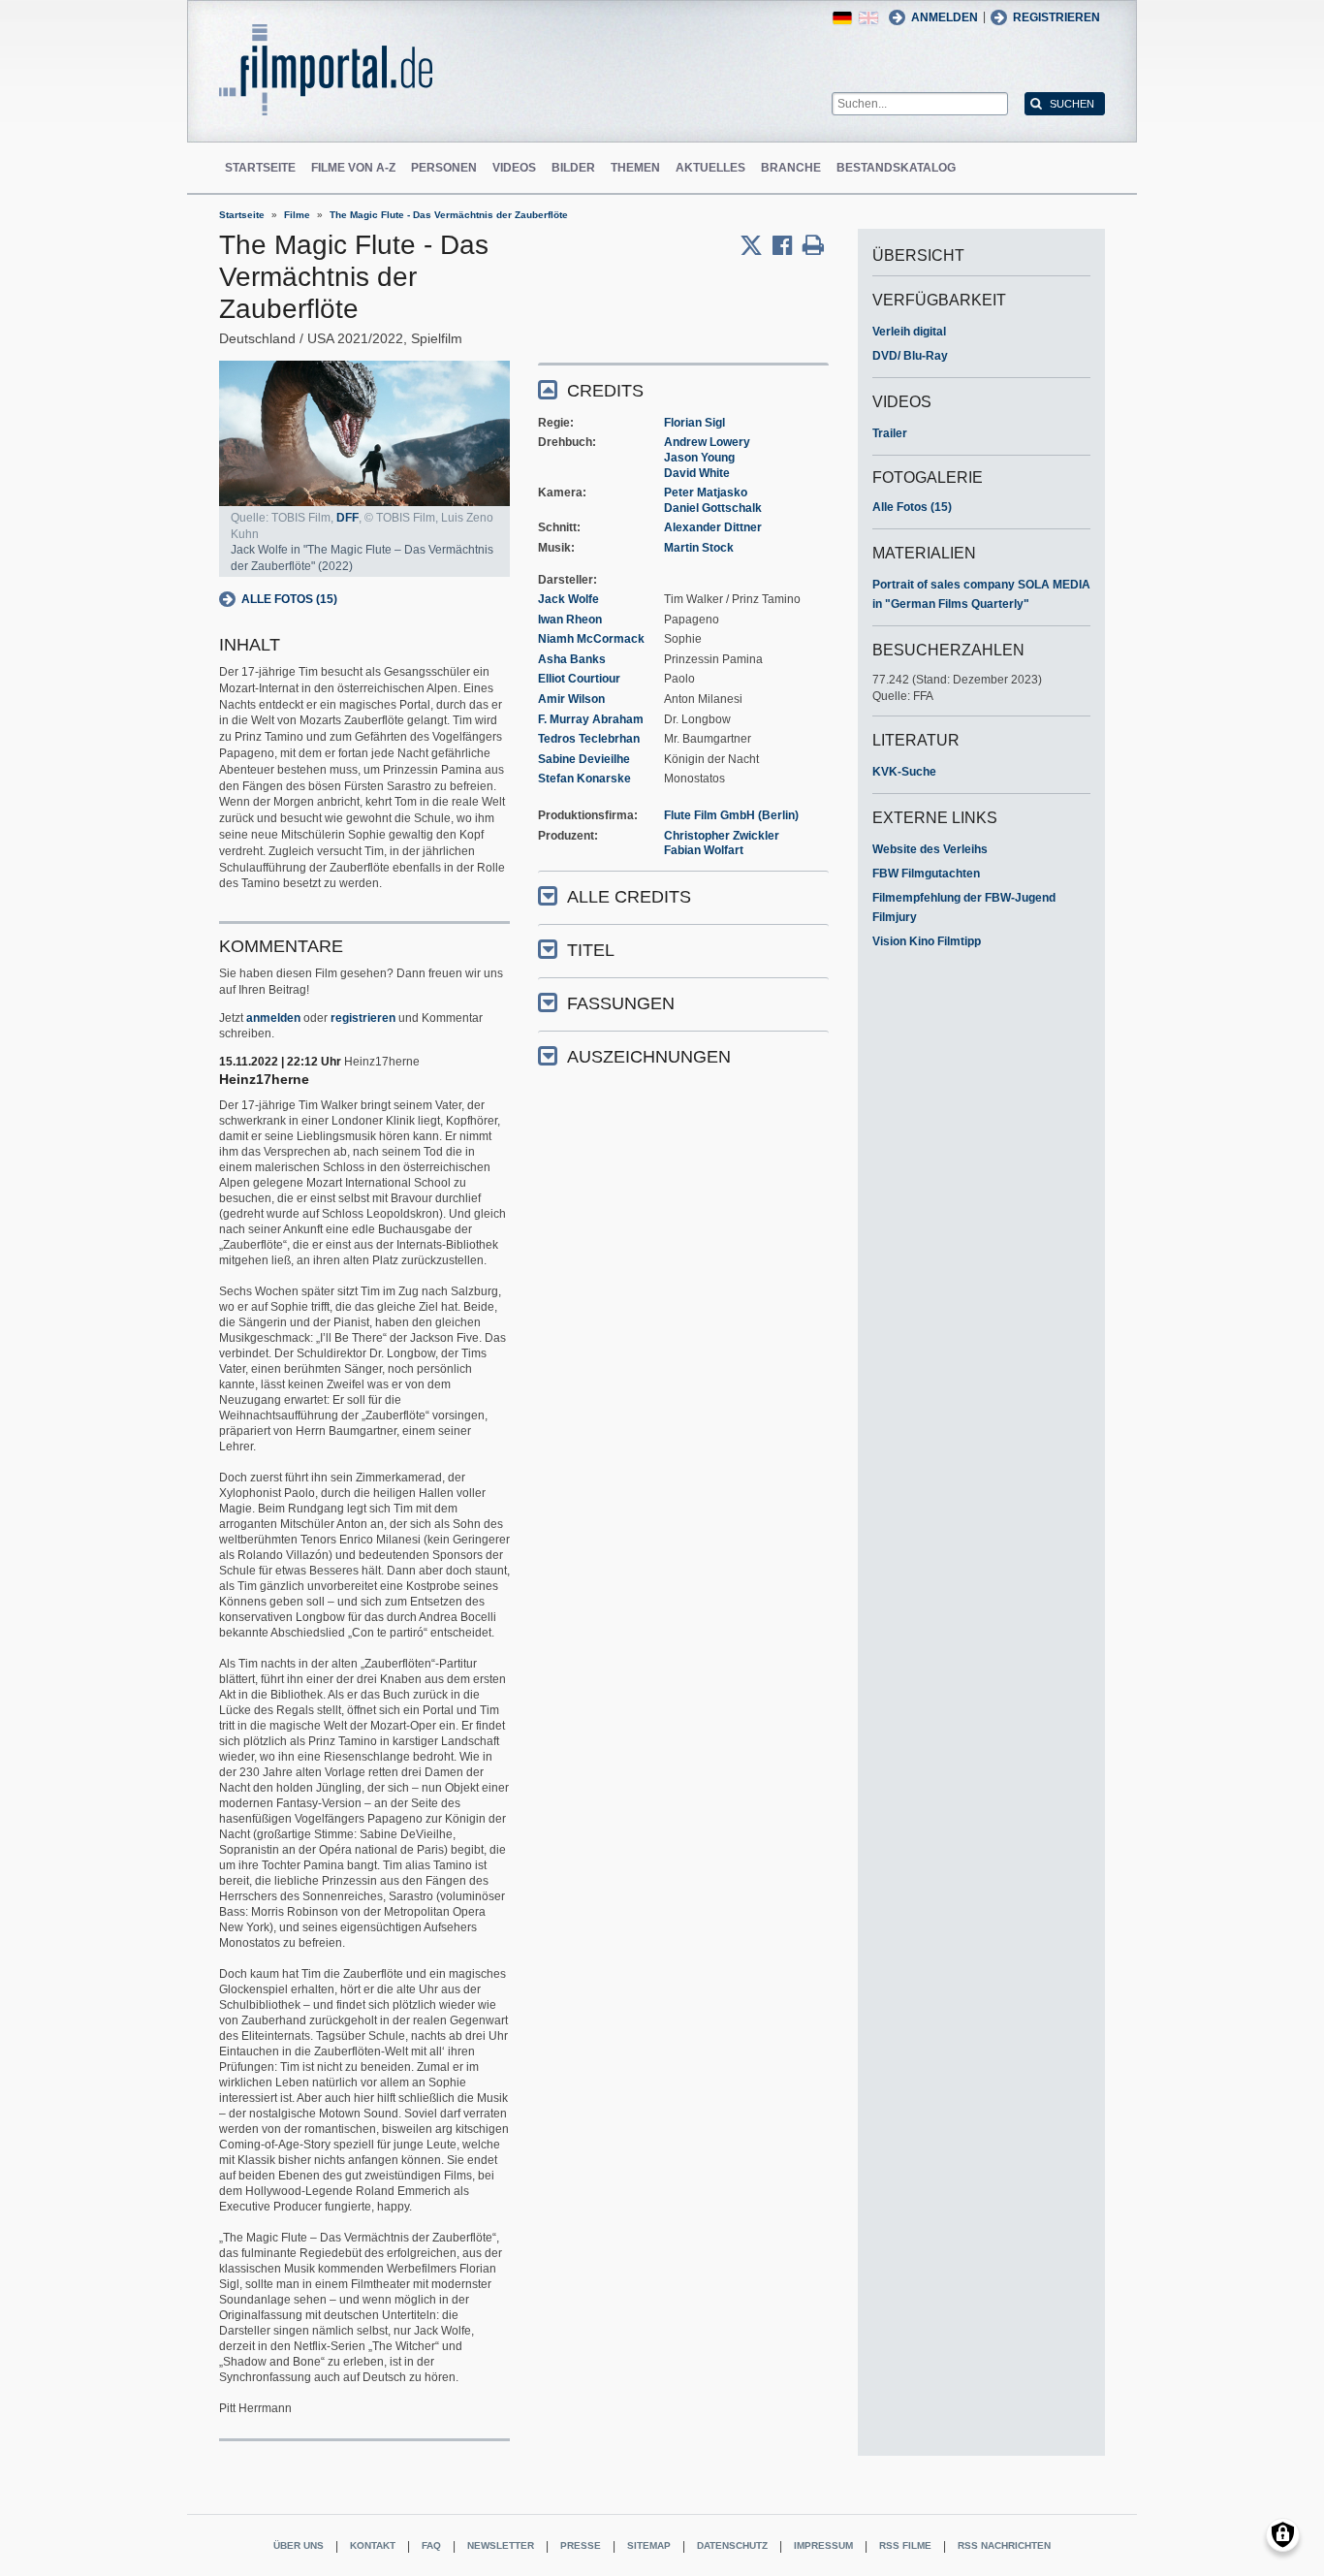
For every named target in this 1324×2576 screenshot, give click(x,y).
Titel (591, 950)
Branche (791, 168)
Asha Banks (572, 659)
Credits (605, 391)
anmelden (273, 1018)
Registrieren (1056, 17)
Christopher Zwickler (722, 836)
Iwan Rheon (570, 620)
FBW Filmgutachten (926, 874)
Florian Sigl (694, 423)
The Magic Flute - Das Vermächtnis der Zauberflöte (449, 215)
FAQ (431, 2545)
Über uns (299, 2545)
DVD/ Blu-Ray (910, 356)
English (868, 18)
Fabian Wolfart (704, 850)
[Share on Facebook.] (788, 245)
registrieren (363, 1018)
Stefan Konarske (584, 779)
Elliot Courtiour (579, 679)
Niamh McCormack (591, 639)
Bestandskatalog (896, 168)
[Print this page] (813, 245)
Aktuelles (710, 168)
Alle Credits (629, 897)
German (842, 18)
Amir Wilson (571, 699)
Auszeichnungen (649, 1057)
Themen (635, 168)
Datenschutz (732, 2545)
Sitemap (649, 2545)
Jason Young (699, 458)
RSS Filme (905, 2545)
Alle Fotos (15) (289, 599)
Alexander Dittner (713, 527)
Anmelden (945, 17)
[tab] (683, 389)
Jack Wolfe (568, 599)
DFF (347, 518)
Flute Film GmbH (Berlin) (731, 815)
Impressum (823, 2545)
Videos (514, 168)
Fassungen (621, 1003)
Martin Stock (699, 548)
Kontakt (373, 2545)
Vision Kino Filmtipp (927, 941)
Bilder (573, 168)
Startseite (260, 168)
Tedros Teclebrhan (589, 739)
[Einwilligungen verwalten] (1283, 2535)
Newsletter (501, 2545)
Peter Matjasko (706, 493)
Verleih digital (909, 332)
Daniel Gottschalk (713, 508)
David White (697, 473)
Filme (297, 215)
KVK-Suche (904, 772)
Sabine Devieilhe (584, 759)
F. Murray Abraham (591, 719)
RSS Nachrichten (1004, 2545)
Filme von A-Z (353, 168)
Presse (581, 2545)
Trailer (890, 433)
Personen (444, 168)
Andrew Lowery (707, 442)
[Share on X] (756, 245)
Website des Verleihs (930, 849)
